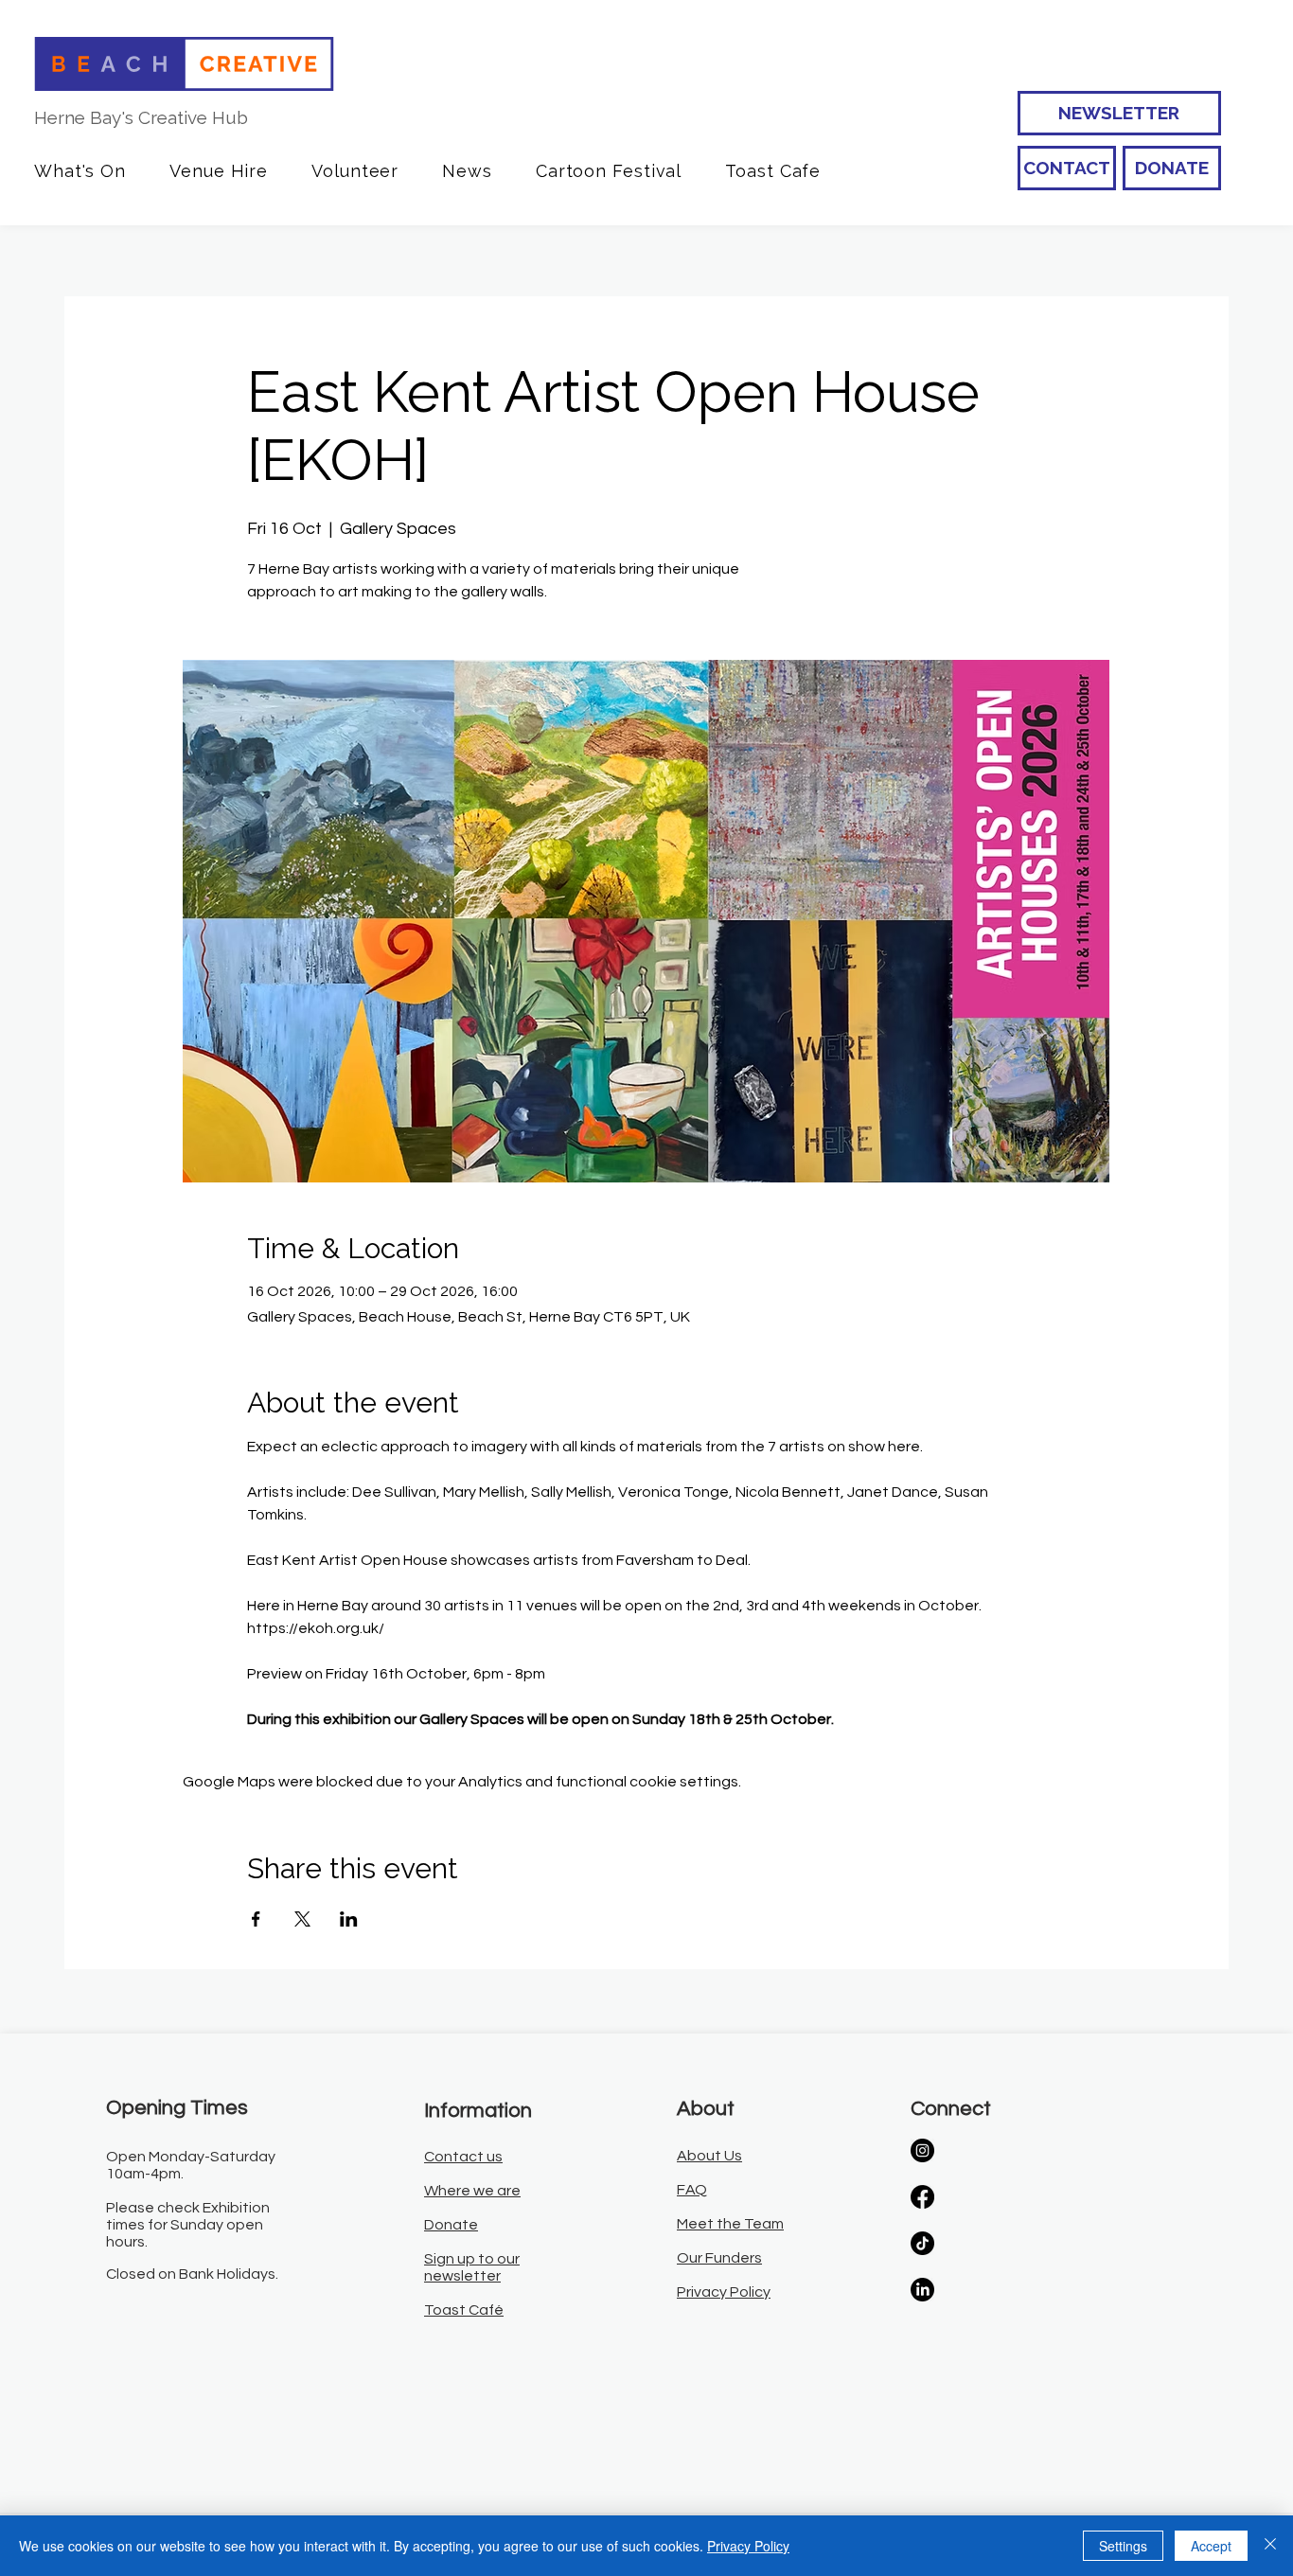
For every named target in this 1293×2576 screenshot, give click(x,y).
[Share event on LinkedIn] (349, 1919)
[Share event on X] (302, 1919)
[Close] (1270, 2546)
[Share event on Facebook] (256, 1919)
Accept (1211, 2546)
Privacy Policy (748, 2546)
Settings (1123, 2546)
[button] (80, 171)
